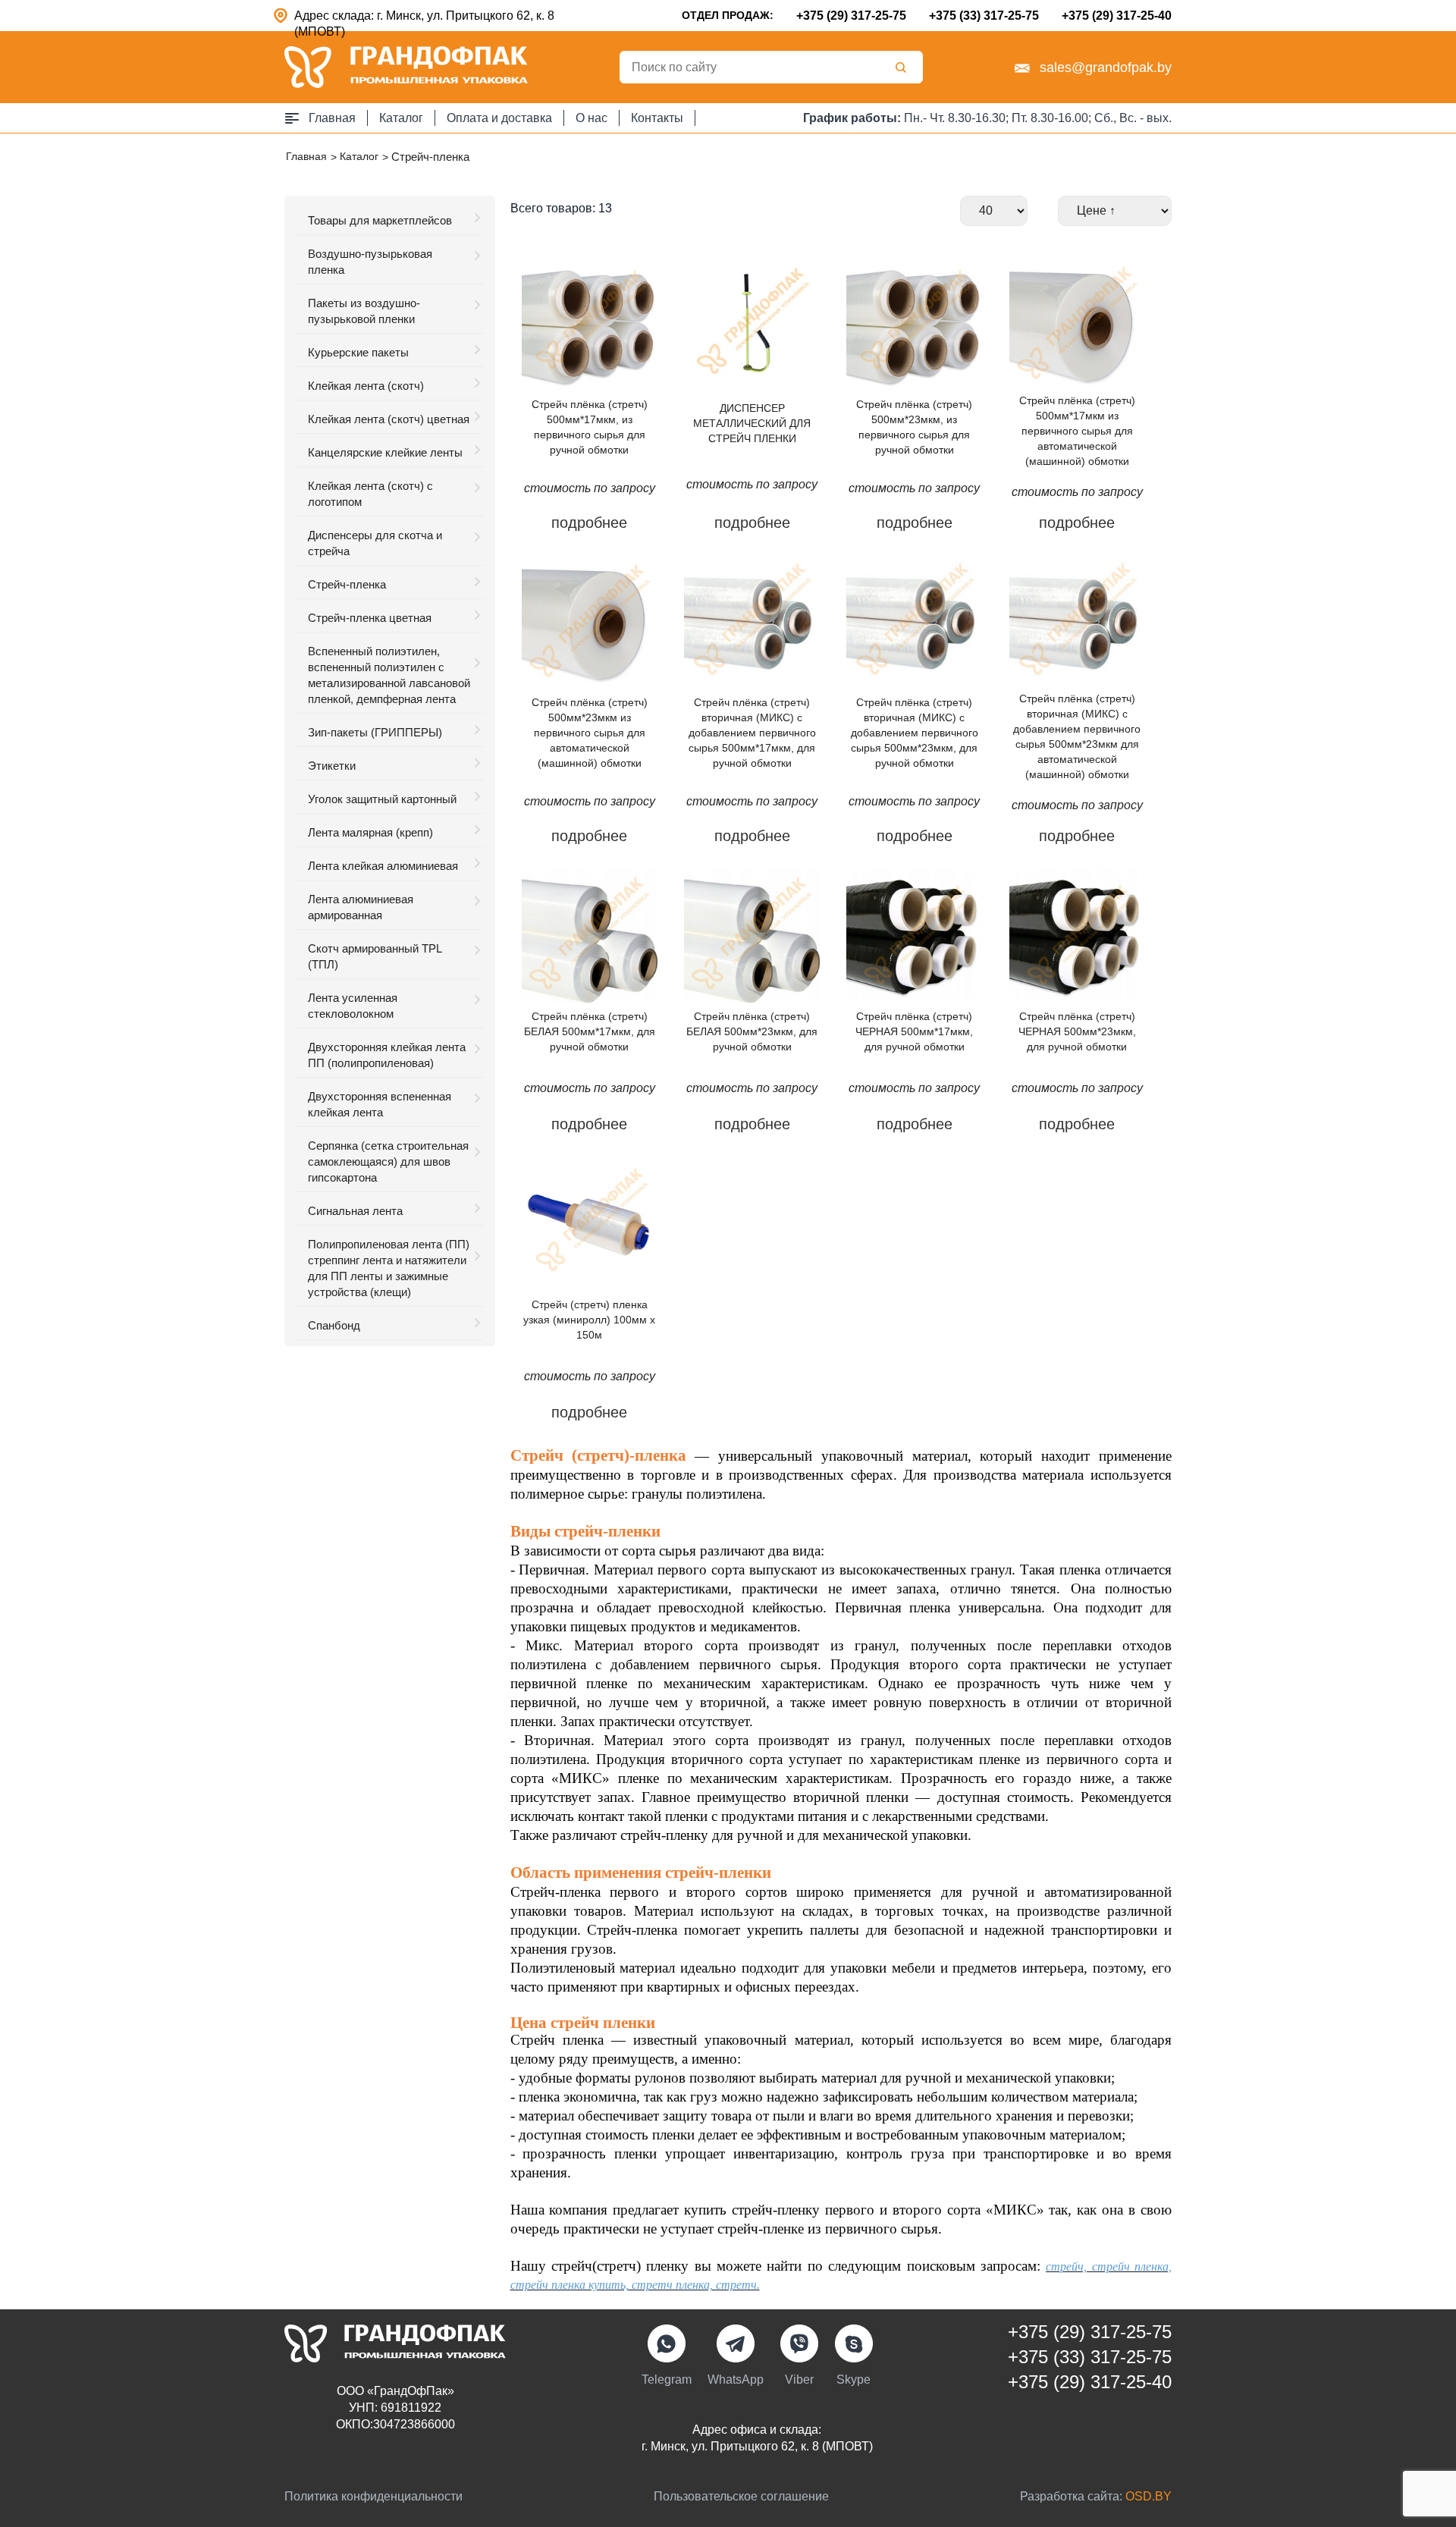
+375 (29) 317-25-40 (1117, 16)
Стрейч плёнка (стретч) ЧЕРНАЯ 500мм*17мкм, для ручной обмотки (914, 1031)
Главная (332, 118)
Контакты (657, 118)
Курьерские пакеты (358, 352)
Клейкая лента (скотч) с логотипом (370, 494)
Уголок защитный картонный (382, 799)
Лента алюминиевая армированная (361, 907)
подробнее (589, 523)
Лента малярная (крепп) (370, 832)
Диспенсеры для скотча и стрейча (375, 543)
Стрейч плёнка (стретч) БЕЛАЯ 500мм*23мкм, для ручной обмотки (752, 1031)
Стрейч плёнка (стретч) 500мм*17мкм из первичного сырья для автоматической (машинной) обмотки (1077, 431)
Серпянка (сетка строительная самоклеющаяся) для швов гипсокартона (388, 1161)
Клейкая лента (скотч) (366, 386)
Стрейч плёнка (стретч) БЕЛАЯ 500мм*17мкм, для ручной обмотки (590, 1031)
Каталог (401, 118)
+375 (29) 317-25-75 (851, 16)
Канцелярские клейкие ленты (385, 452)
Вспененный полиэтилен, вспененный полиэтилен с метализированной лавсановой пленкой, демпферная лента (389, 675)
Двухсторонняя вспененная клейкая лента (380, 1104)
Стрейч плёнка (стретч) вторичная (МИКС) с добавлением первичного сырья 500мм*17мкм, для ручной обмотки (752, 733)
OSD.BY (1148, 2496)
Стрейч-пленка (347, 584)
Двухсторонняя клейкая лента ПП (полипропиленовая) (387, 1055)
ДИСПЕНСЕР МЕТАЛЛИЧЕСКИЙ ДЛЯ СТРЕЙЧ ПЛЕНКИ (752, 423)
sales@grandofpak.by (1106, 67)
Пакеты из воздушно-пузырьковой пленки (364, 311)
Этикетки (332, 766)
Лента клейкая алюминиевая (383, 866)
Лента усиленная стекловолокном (353, 1006)
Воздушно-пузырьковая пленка (370, 262)
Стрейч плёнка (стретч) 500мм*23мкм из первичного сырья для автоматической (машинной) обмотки (590, 733)
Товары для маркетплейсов (380, 220)
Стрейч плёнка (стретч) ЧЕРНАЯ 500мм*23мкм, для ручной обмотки (1077, 1031)
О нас (591, 118)
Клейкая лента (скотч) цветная (389, 419)
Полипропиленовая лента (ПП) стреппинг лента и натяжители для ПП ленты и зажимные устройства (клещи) (389, 1268)
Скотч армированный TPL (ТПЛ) (375, 956)
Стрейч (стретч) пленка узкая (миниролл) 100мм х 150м (589, 1320)
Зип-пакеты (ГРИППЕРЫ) (375, 732)
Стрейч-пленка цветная (370, 618)
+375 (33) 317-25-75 (984, 16)
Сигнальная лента (355, 1211)
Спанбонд (334, 1325)
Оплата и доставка (499, 118)
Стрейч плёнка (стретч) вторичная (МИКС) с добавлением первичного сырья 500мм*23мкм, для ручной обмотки (915, 733)
